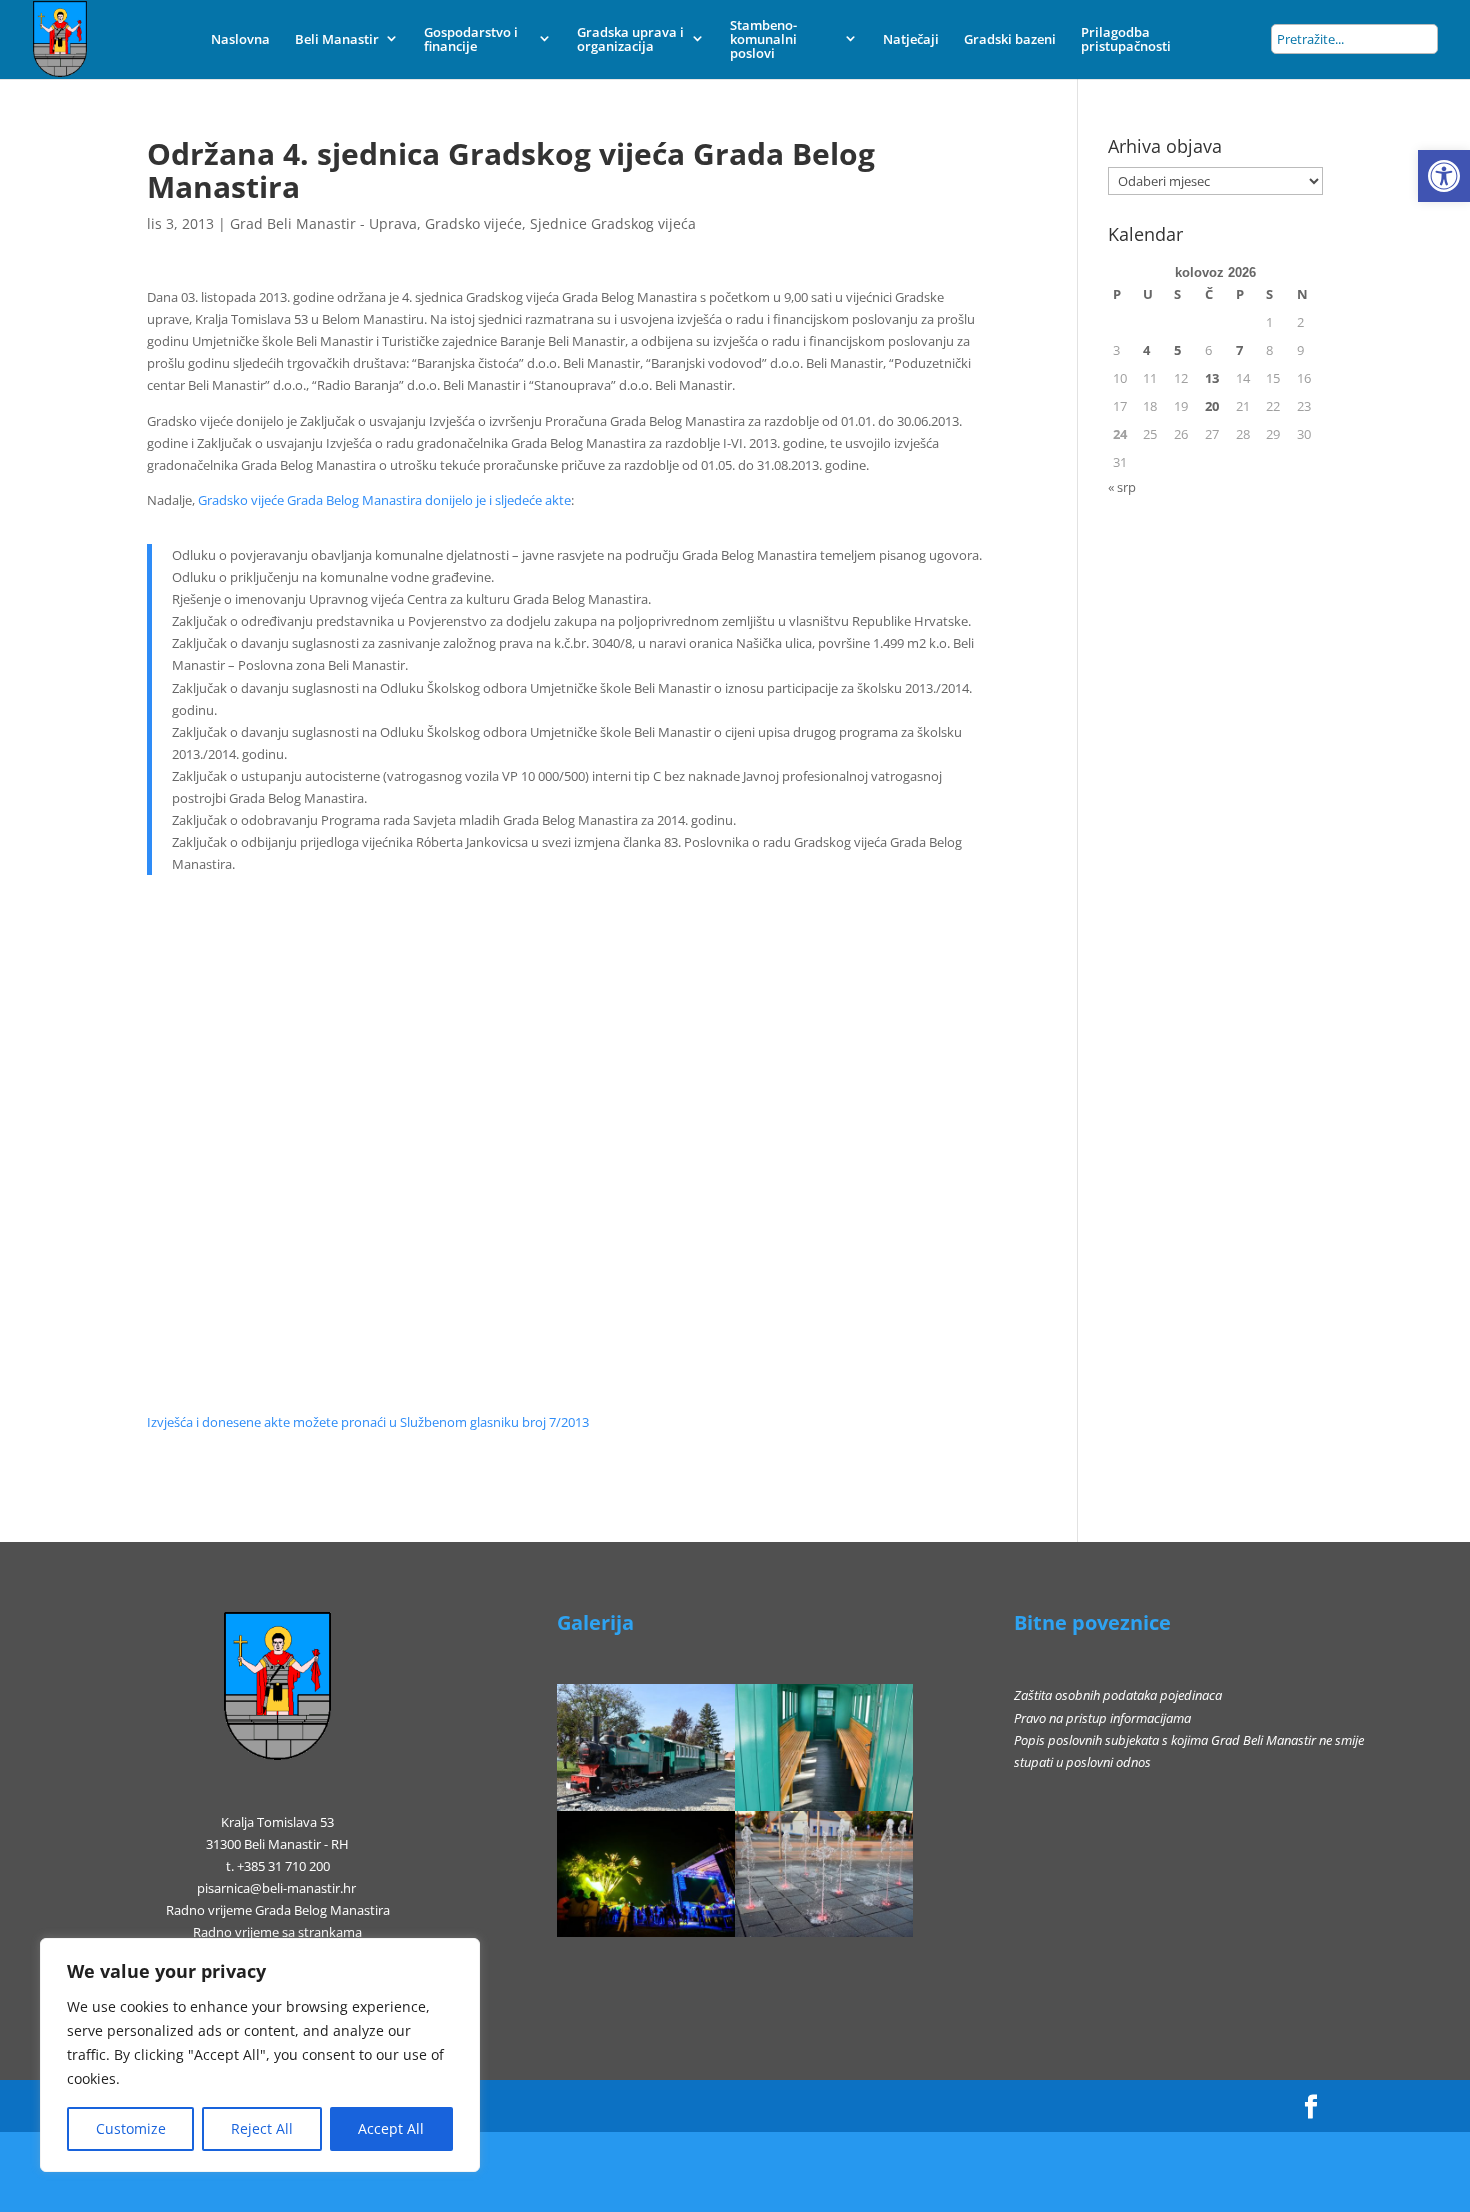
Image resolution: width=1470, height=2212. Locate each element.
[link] (1444, 176)
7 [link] (1239, 350)
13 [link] (1212, 378)
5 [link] (1177, 350)
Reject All (262, 2128)
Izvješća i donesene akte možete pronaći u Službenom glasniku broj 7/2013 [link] (368, 1422)
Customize (131, 2128)
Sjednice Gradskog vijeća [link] (613, 223)
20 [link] (1212, 406)
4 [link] (1146, 350)
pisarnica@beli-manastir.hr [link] (276, 1888)
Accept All (391, 2128)
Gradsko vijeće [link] (473, 223)
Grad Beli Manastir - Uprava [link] (323, 223)
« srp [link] (1122, 487)
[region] (260, 2055)
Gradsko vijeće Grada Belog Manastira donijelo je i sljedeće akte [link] (384, 500)
